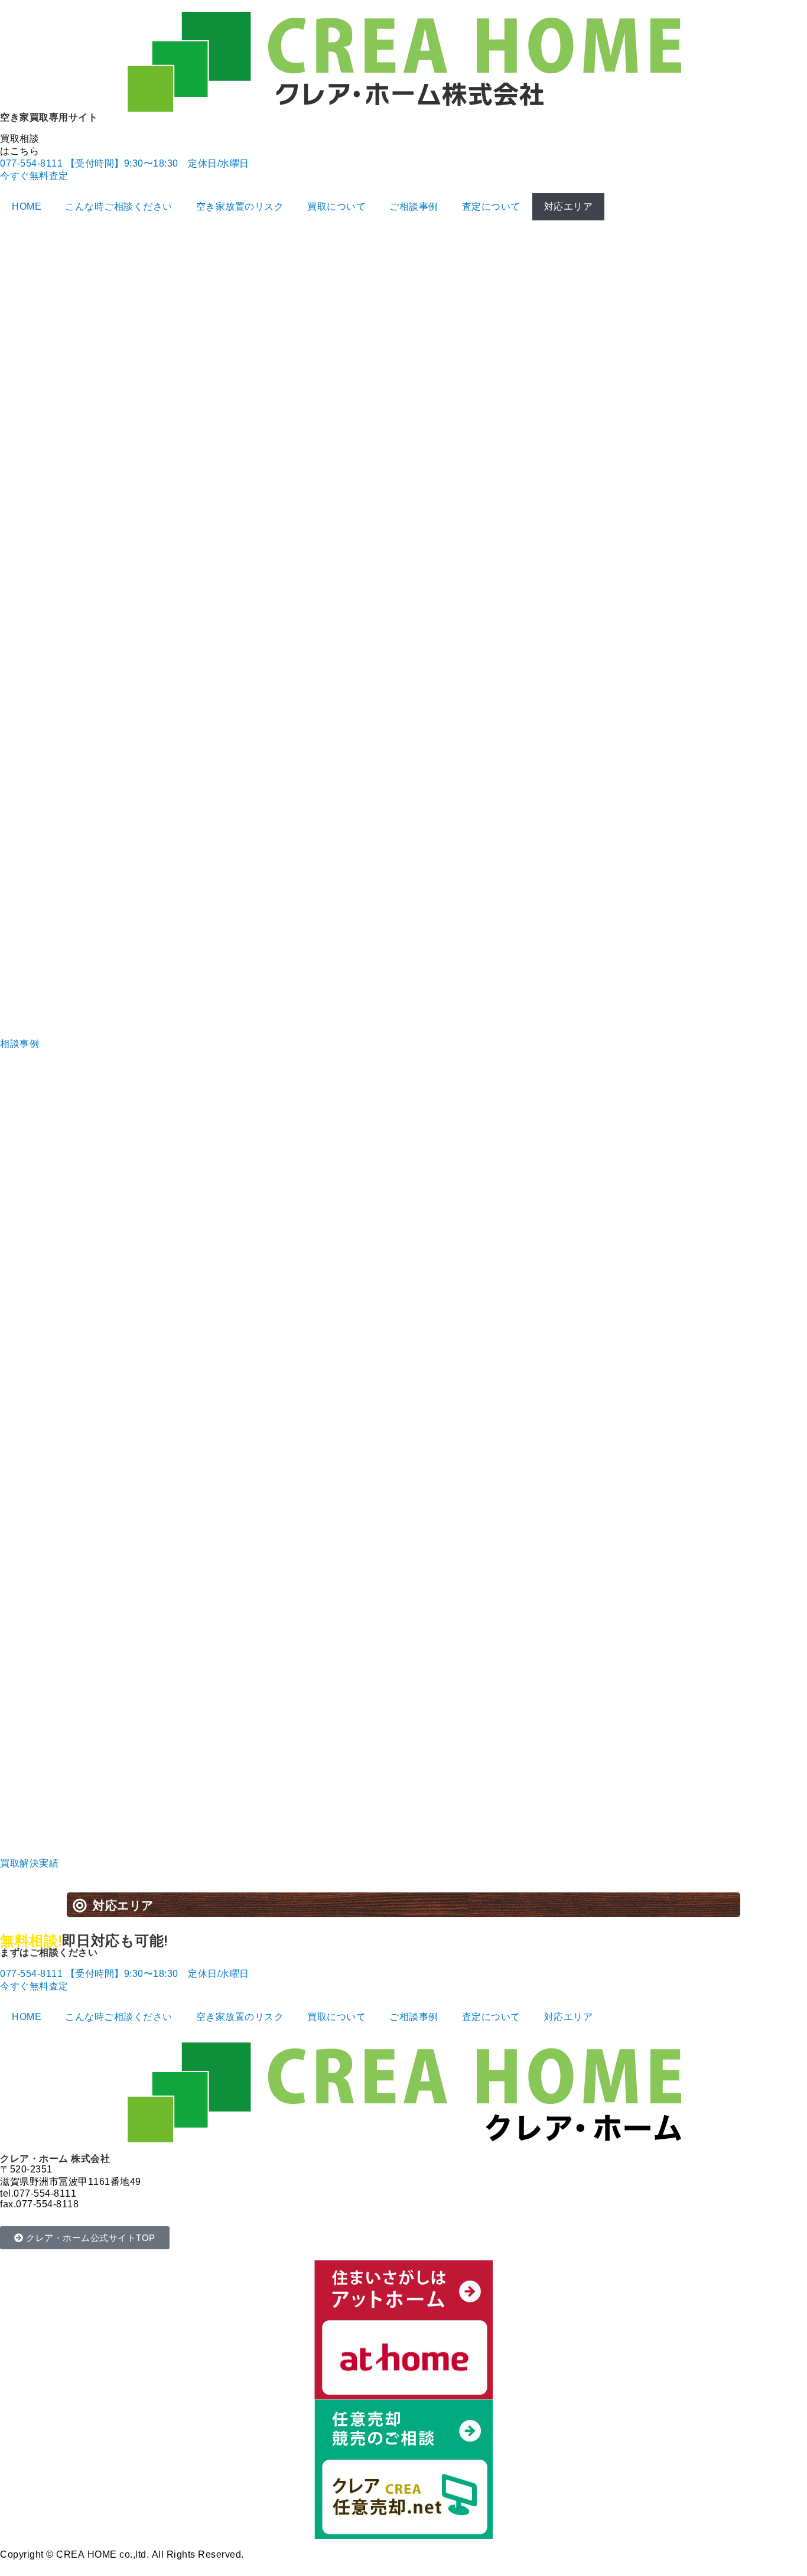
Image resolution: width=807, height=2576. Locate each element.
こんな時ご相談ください (119, 206)
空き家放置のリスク (240, 206)
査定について (491, 206)
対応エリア (569, 206)
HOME (27, 206)
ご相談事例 (414, 206)
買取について (336, 206)
